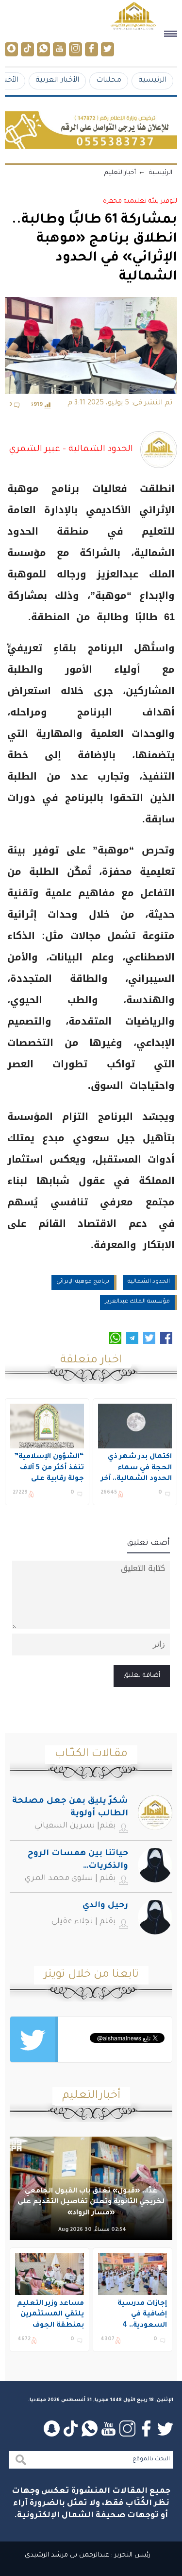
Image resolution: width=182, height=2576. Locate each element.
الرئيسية (152, 80)
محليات (109, 80)
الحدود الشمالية (149, 1282)
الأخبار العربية (57, 80)
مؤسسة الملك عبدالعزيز (137, 1302)
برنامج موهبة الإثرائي (83, 1282)
